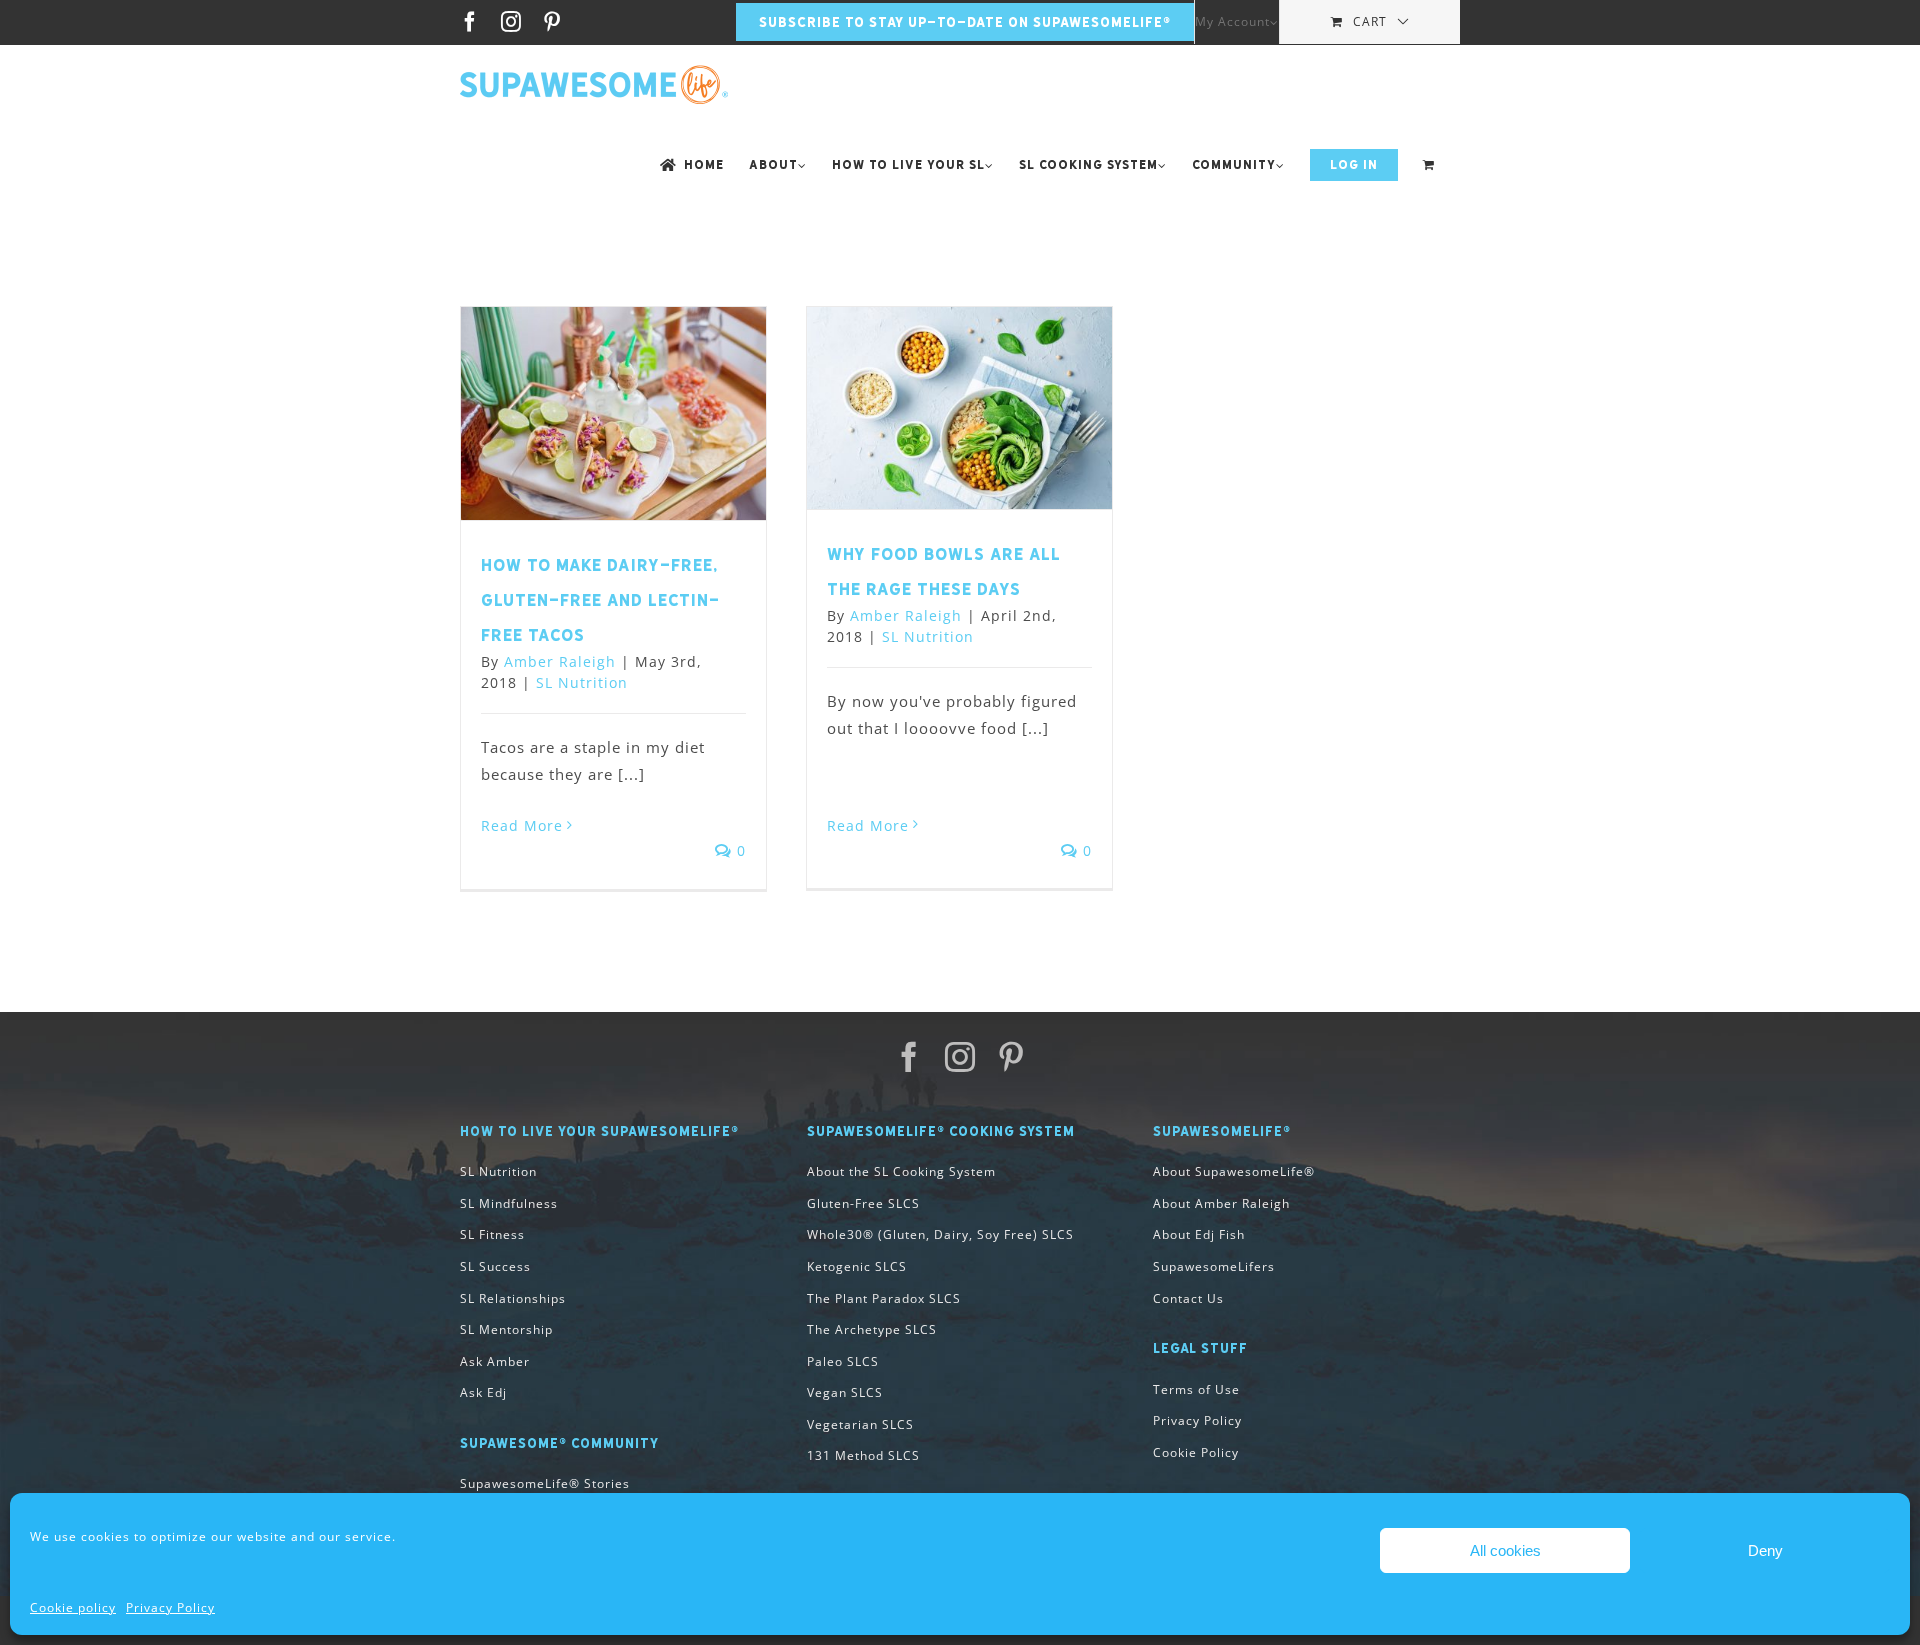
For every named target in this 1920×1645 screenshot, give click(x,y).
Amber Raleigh (560, 661)
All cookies (1505, 1550)
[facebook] (909, 1057)
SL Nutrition (582, 682)
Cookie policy (73, 1607)
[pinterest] (1011, 1057)
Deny (1765, 1550)
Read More (522, 825)
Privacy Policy (170, 1607)
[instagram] (960, 1057)
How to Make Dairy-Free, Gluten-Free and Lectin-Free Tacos (600, 600)
